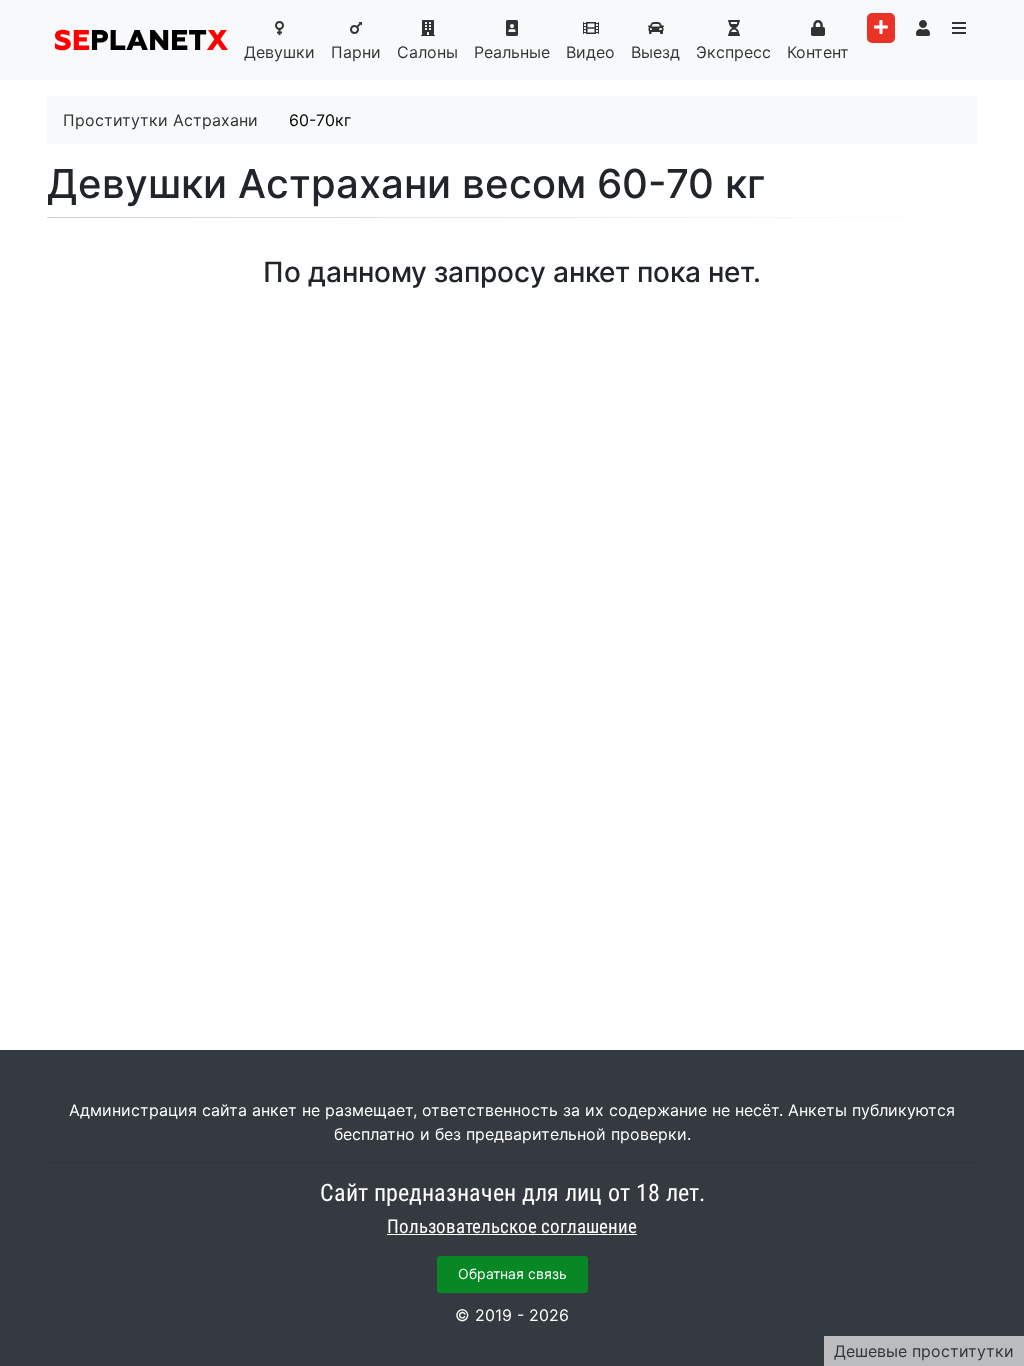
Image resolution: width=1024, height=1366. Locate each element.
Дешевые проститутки (924, 1351)
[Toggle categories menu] (959, 28)
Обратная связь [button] (512, 1273)
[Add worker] (881, 28)
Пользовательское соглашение (512, 1227)
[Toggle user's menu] (923, 28)
